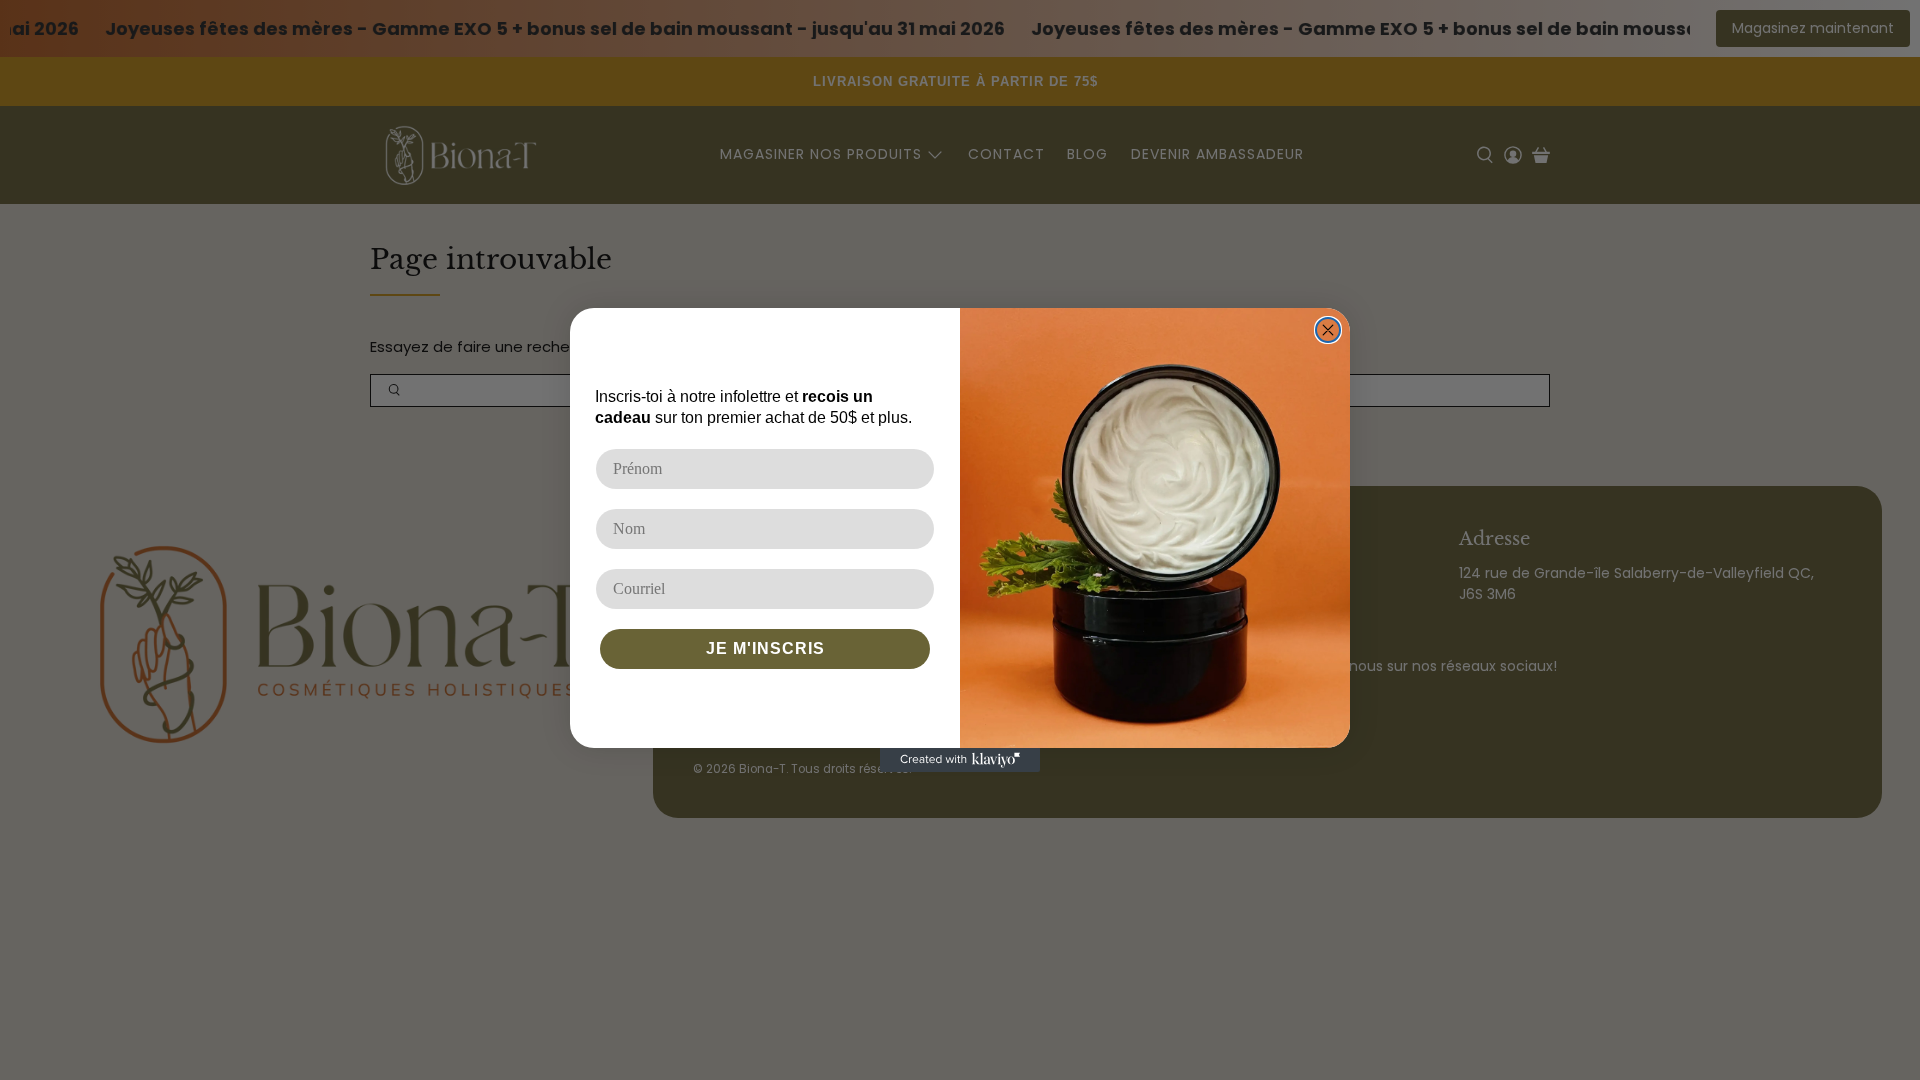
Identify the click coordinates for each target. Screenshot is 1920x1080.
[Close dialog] (1328, 330)
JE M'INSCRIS (765, 648)
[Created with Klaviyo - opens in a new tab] (960, 760)
